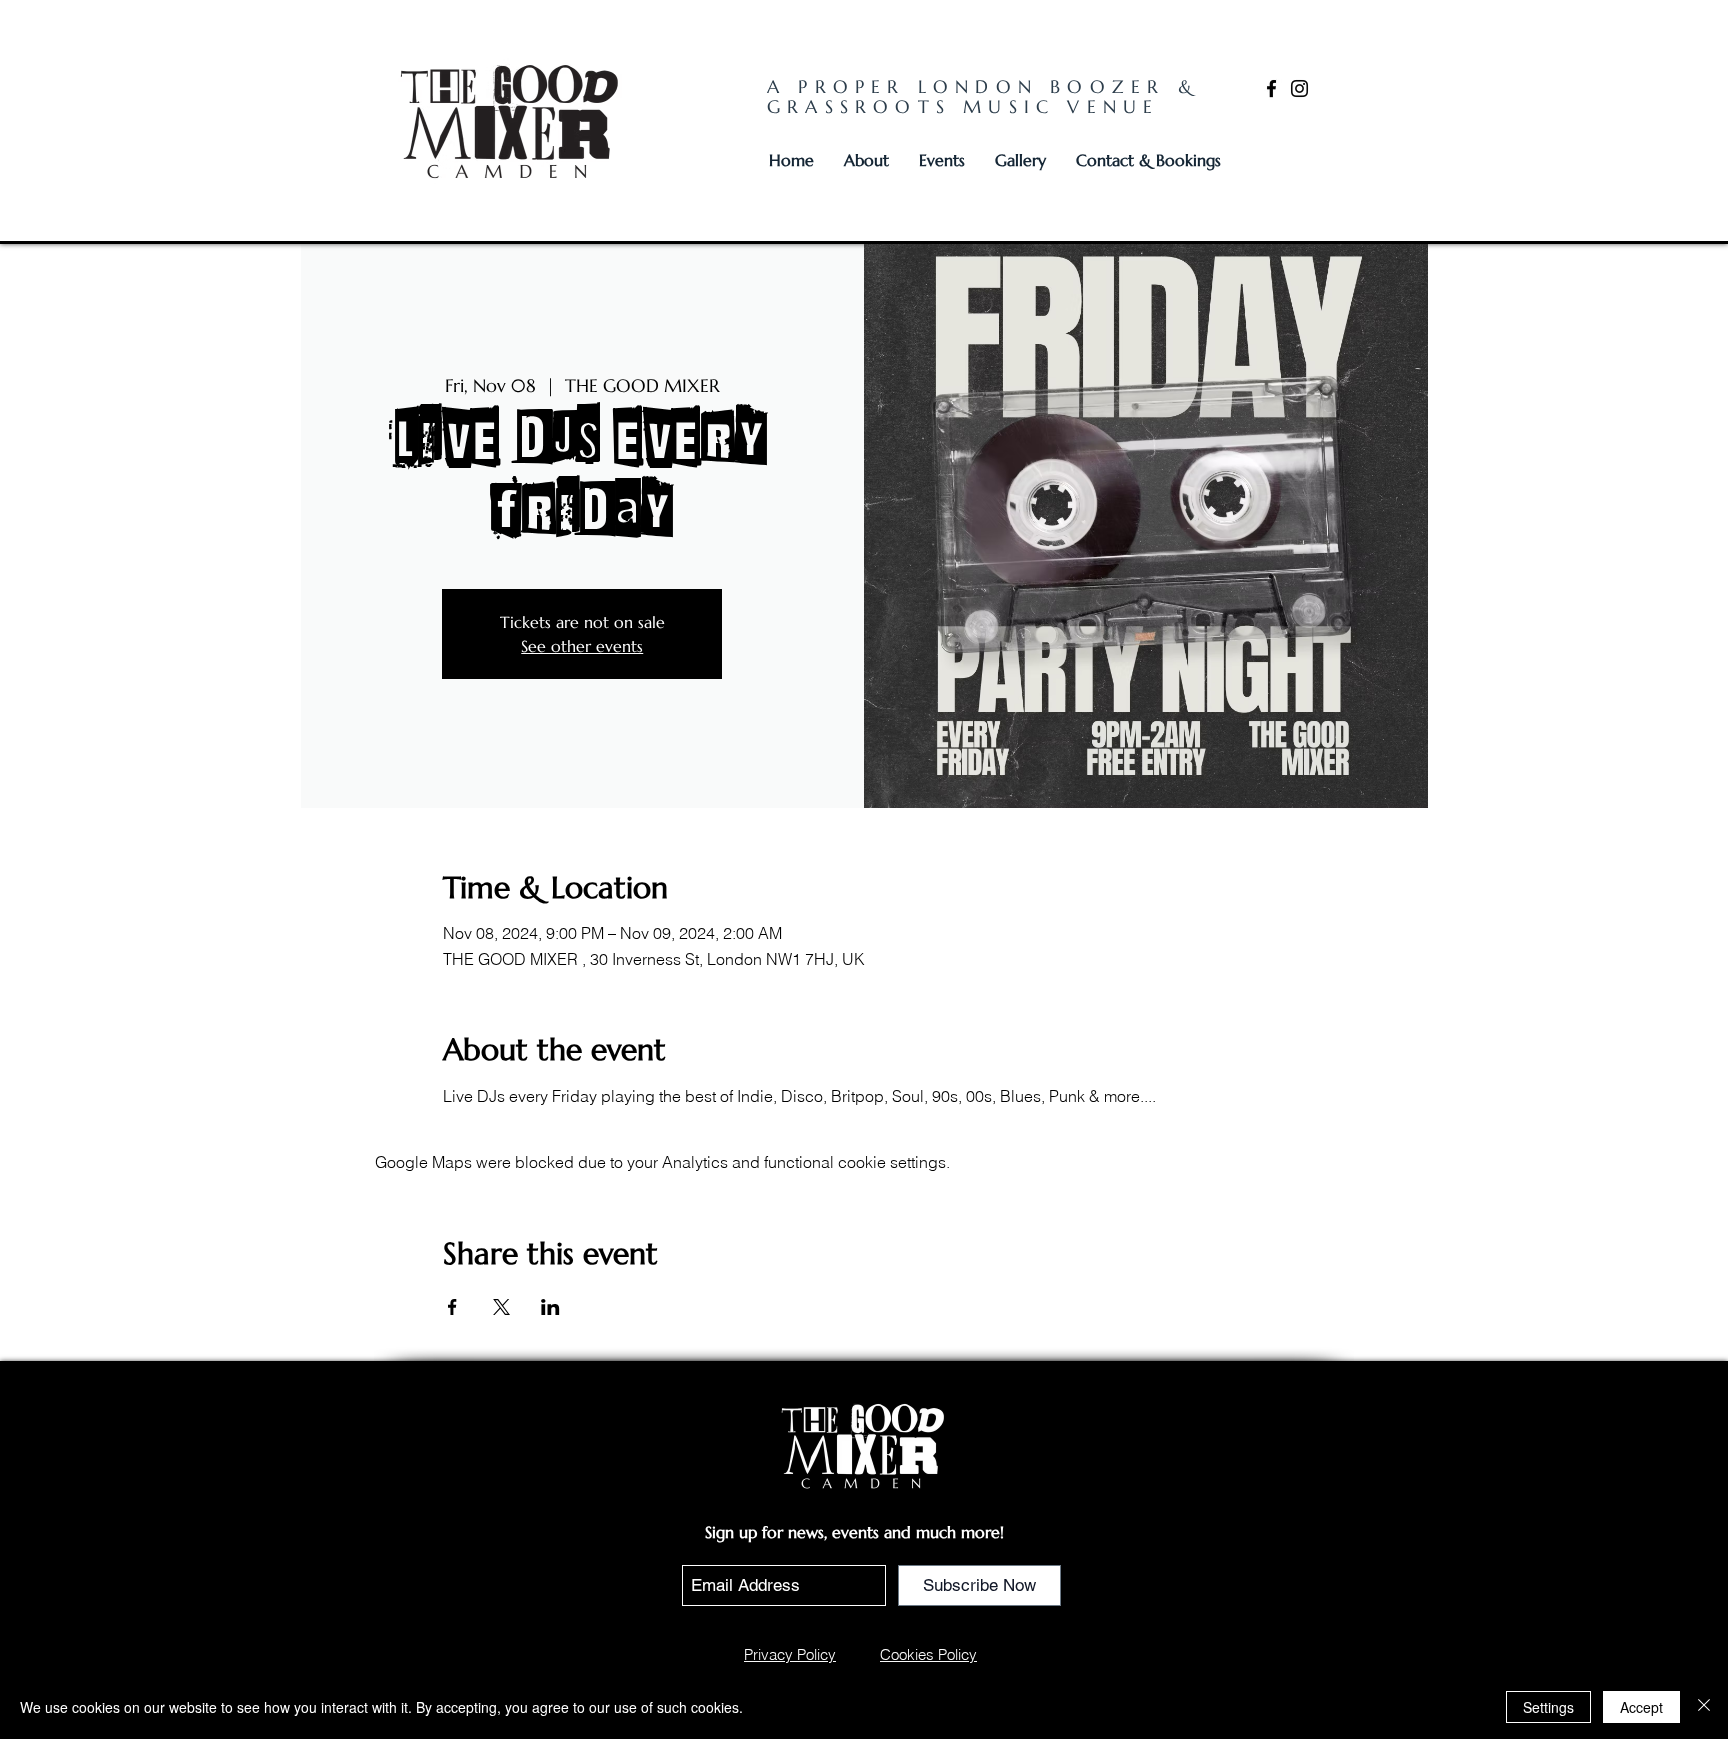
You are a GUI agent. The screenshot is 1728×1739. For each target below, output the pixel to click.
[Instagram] (1299, 88)
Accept (1641, 1707)
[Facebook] (1271, 88)
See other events (582, 646)
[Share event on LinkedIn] (550, 1307)
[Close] (1704, 1707)
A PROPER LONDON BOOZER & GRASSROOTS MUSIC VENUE (983, 96)
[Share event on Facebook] (452, 1307)
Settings (1548, 1707)
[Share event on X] (501, 1307)
